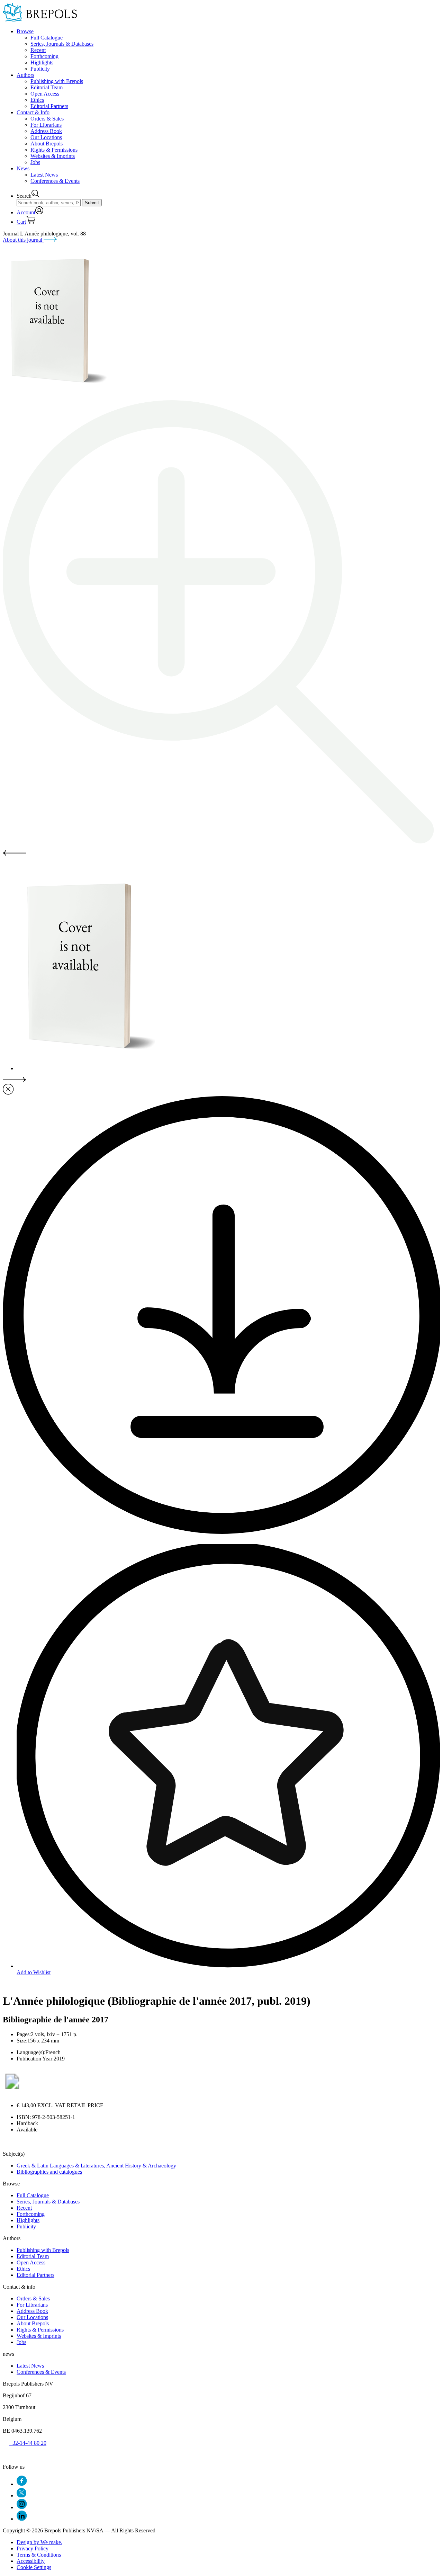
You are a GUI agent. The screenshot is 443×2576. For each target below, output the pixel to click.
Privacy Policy (33, 2548)
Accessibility (31, 2561)
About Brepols (47, 144)
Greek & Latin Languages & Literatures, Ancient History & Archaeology (96, 2166)
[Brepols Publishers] (40, 20)
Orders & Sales (47, 119)
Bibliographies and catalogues (49, 2172)
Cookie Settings (34, 2567)
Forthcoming (44, 56)
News (23, 168)
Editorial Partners (49, 106)
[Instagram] (22, 2507)
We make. (39, 2542)
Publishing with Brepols (57, 81)
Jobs (35, 162)
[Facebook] (22, 2484)
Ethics (37, 100)
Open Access (45, 94)
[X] (21, 2495)
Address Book (46, 131)
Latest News (44, 175)
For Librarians (46, 125)
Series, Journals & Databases (62, 44)
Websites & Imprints (53, 156)
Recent (38, 50)
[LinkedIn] (22, 2519)
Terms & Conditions (39, 2555)
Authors (25, 75)
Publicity (40, 69)
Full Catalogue (47, 38)
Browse (25, 31)
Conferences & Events (55, 181)
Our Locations (46, 137)
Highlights (42, 62)
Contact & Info (33, 112)
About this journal (23, 240)
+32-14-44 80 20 (28, 2443)
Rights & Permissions (54, 150)
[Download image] (221, 1532)
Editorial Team (47, 87)
